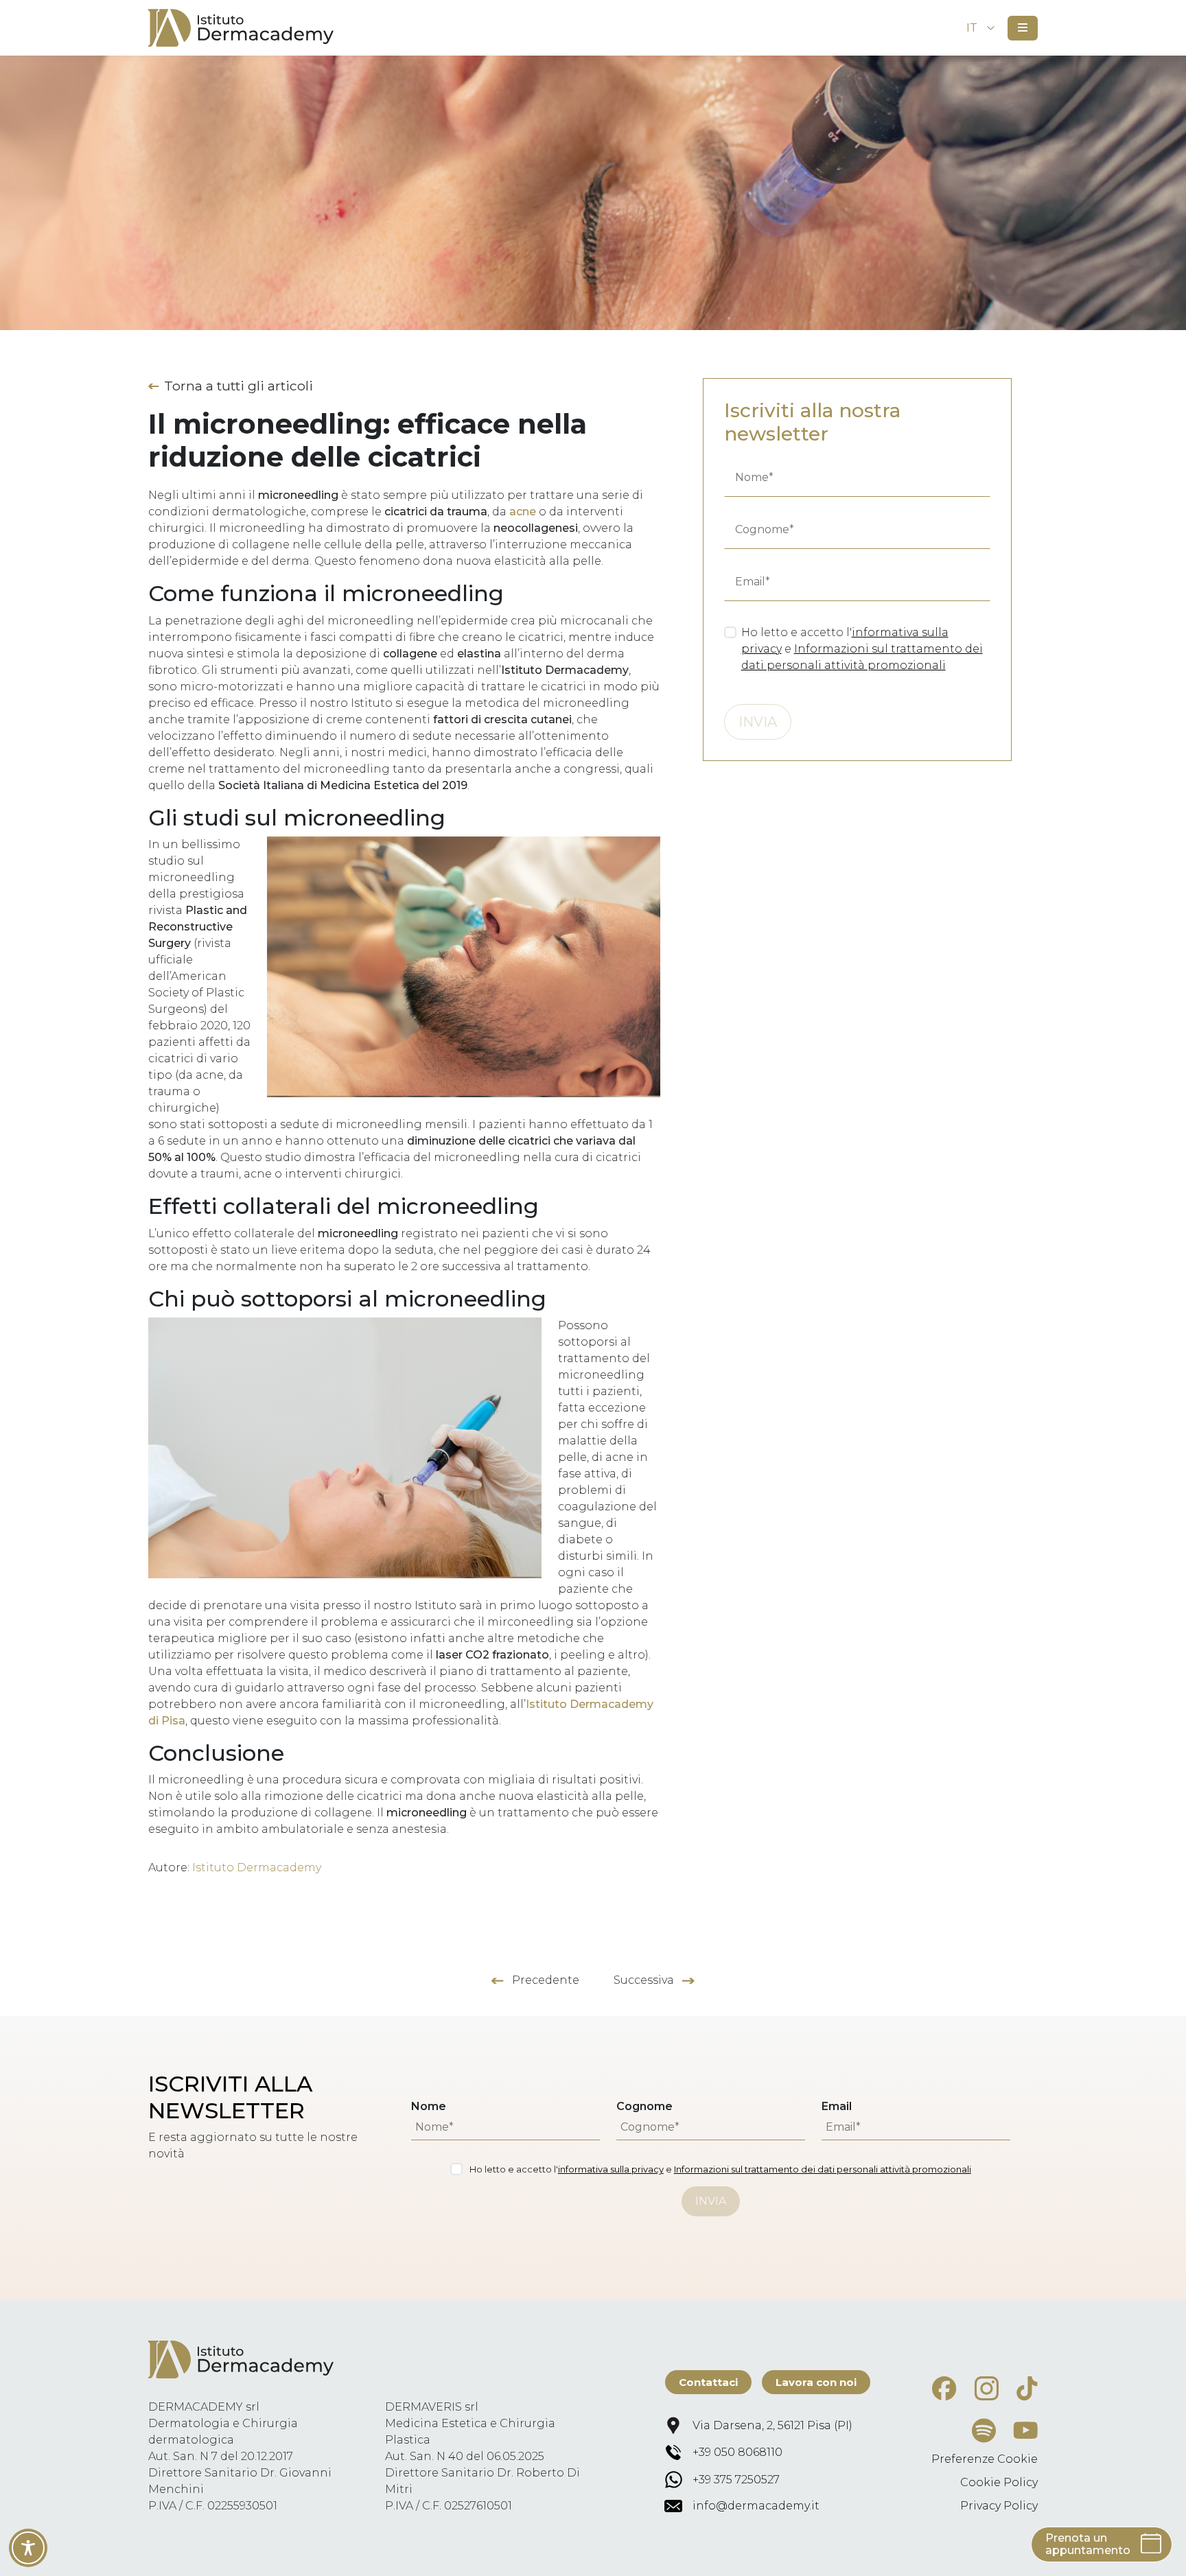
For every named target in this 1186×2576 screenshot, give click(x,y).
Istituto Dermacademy (257, 1867)
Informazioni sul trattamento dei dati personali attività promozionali (823, 2169)
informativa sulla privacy (611, 2169)
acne (523, 512)
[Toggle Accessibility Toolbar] (28, 2548)
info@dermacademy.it (756, 2506)
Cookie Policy (999, 2482)
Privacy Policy (999, 2506)
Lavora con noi (816, 2382)
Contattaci (708, 2382)
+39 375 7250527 (736, 2480)
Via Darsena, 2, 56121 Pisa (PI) (772, 2425)
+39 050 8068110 (737, 2452)
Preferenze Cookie (985, 2459)
